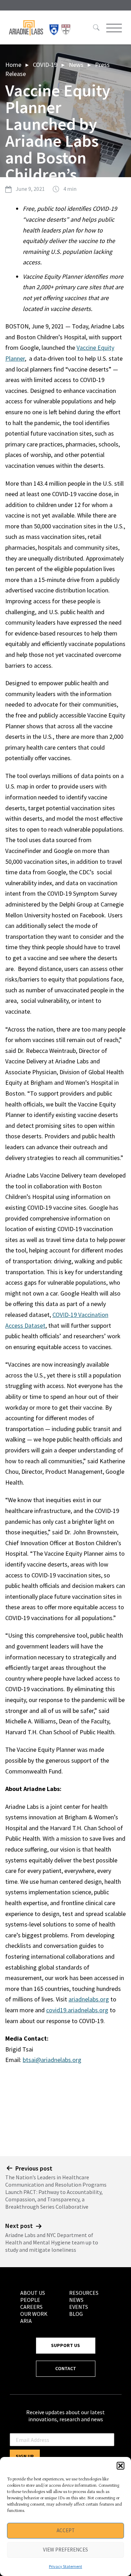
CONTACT (66, 2368)
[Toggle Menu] (113, 28)
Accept (66, 2530)
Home (13, 65)
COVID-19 (45, 65)
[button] (121, 2466)
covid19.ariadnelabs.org (77, 2010)
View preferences (65, 2550)
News (76, 65)
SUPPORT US (65, 2345)
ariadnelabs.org (89, 1999)
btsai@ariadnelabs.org (52, 2060)
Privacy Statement (65, 2566)
